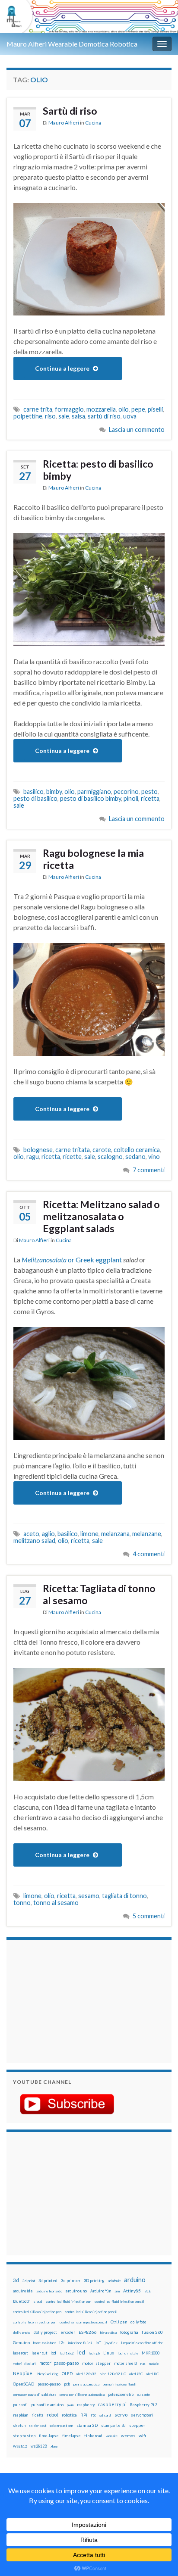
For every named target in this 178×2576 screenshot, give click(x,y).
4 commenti (149, 1554)
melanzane (147, 1534)
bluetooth (22, 2301)
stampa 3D (87, 2425)
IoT (98, 2343)
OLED (67, 2374)
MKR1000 (151, 2353)
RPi (84, 2415)
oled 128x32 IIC (113, 2374)
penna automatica (86, 2384)
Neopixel (23, 2373)
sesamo (89, 1896)
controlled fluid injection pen (68, 2301)
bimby (54, 792)
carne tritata (73, 1150)
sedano (135, 1157)
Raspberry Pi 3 (144, 2405)
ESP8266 (87, 2332)
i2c (62, 2343)
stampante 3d (113, 2425)
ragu (33, 1157)
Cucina (93, 123)
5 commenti (149, 1916)
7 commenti (149, 1170)
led (81, 2353)
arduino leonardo (49, 2291)
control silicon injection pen (35, 2322)
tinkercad (93, 2436)
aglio (48, 1534)
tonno (22, 1903)
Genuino (21, 2342)
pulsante (143, 2395)
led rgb (94, 2353)
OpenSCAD (24, 2384)
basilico (33, 792)
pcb (67, 2384)
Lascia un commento (137, 429)
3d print (29, 2281)
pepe (138, 409)
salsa (78, 416)
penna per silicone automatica (82, 2395)
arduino (135, 2280)
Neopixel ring (48, 2374)
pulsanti (20, 2405)
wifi (142, 2435)
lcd (53, 2353)
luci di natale (128, 2353)
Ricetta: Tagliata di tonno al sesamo (99, 1594)
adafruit (114, 2281)
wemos (128, 2435)
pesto (149, 792)
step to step (24, 2436)
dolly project (45, 2332)
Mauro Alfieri (64, 123)
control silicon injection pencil (83, 2322)
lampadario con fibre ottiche (142, 2343)
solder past (38, 2426)
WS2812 (20, 2446)
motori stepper (96, 2363)
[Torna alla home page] (89, 17)
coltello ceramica (137, 1150)
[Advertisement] (67, 2000)
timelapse (72, 2436)
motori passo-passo (59, 2363)
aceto (31, 1534)
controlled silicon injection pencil (91, 2312)
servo (121, 2415)
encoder (68, 2332)
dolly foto (138, 2322)
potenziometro (121, 2394)
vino (154, 1157)
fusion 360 (152, 2332)
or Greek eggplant (72, 1260)
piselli (155, 409)
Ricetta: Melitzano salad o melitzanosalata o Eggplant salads (101, 1216)
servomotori (142, 2415)
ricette (72, 1157)
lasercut (21, 2353)
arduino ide (23, 2291)
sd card (105, 2415)
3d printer (71, 2281)
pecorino (126, 792)
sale (64, 416)
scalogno (110, 1157)
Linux (109, 2353)
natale (154, 2364)
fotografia (129, 2332)
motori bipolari (24, 2364)
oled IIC (152, 2374)
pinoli (131, 798)
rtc (93, 2415)
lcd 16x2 (67, 2353)
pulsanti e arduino (47, 2405)
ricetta (150, 798)
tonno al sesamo (56, 1903)
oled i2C (136, 2374)
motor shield (126, 2363)
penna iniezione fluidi (120, 2384)
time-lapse (49, 2436)
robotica (69, 2415)
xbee (54, 2446)
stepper (137, 2425)
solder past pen (61, 2426)
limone (89, 1534)
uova (130, 416)
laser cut (39, 2353)
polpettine (28, 416)
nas (143, 2364)
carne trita (38, 409)
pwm (70, 2405)
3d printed (48, 2281)
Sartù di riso (70, 111)
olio (124, 409)
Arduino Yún (101, 2291)
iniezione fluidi (80, 2343)
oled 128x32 (86, 2374)
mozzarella (101, 409)
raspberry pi (112, 2404)
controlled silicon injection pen (37, 2312)
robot (52, 2415)
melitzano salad (34, 1541)
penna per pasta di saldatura (35, 2395)
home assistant (44, 2343)
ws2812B (39, 2446)
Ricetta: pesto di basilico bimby (98, 470)
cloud (38, 2301)
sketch (19, 2425)
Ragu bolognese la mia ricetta (93, 859)
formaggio (69, 409)
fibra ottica (108, 2332)
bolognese (38, 1150)
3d (16, 2280)
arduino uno (76, 2291)
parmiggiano (94, 792)
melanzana (115, 1534)
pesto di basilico (35, 798)
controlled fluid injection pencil (119, 2301)
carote (102, 1150)
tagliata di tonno (124, 1896)
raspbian (21, 2415)
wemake (112, 2436)
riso (50, 416)
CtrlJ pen (119, 2322)
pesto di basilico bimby (91, 798)
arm (117, 2291)
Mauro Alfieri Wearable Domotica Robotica (72, 44)
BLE (148, 2291)
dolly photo (22, 2332)
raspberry (86, 2405)
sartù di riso (104, 416)
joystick (111, 2343)
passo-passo (49, 2384)
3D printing (94, 2281)
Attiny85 (132, 2291)
